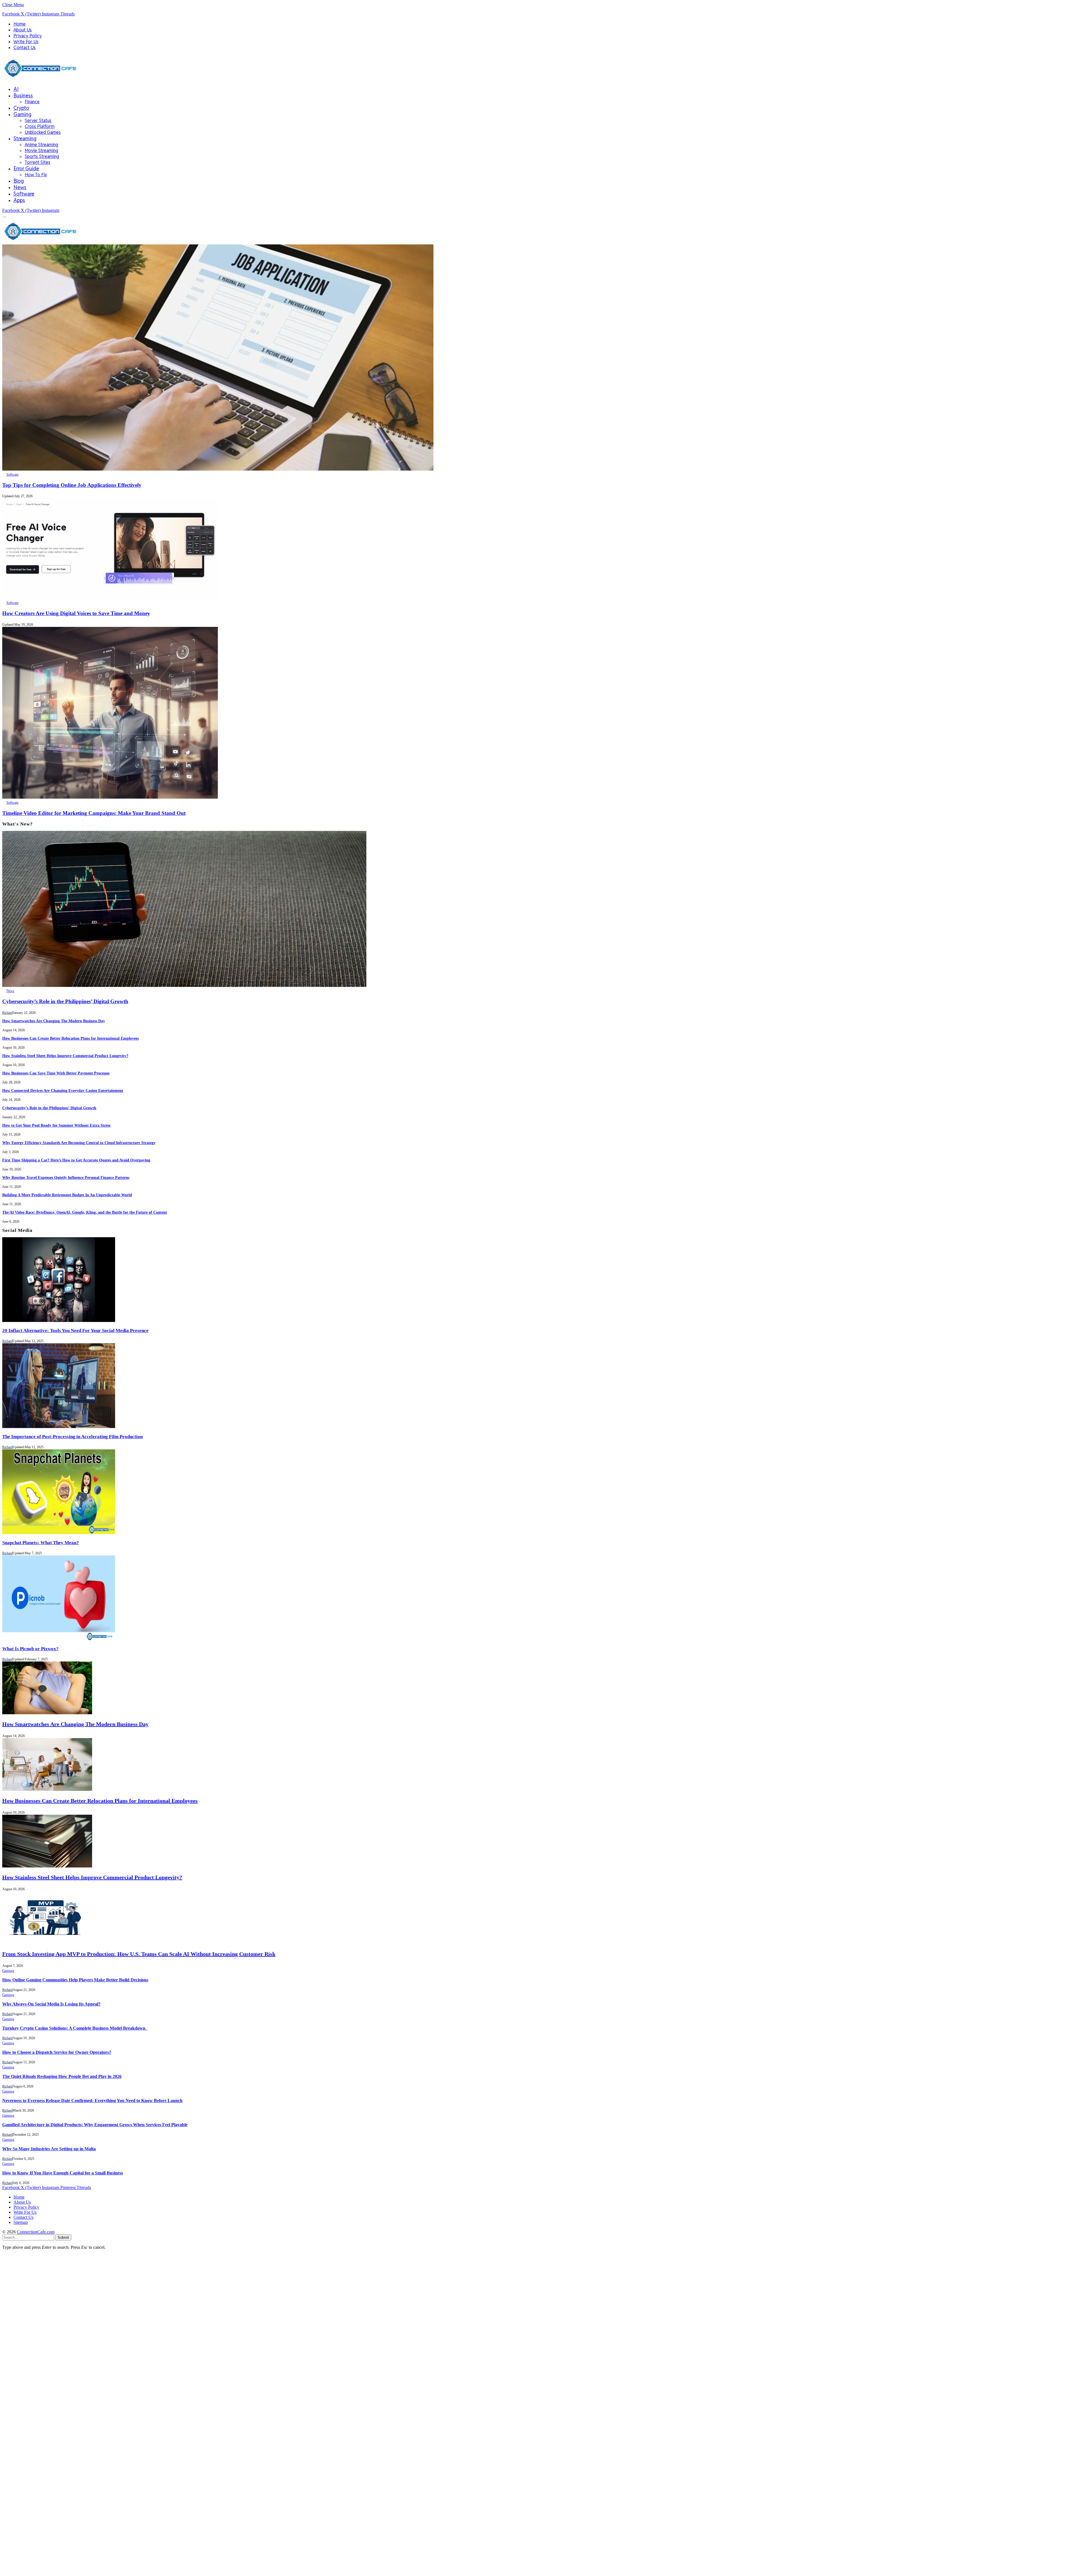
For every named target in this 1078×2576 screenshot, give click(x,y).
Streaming (25, 138)
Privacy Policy (28, 36)
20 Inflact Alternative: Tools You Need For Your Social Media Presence (75, 1331)
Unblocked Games (43, 132)
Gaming (22, 114)
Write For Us (26, 42)
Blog (19, 181)
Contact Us (25, 48)
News (20, 187)
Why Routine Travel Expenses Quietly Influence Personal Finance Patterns (66, 1178)
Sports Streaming (42, 156)
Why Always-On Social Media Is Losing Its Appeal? (51, 2004)
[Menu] (5, 217)
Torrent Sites (37, 162)
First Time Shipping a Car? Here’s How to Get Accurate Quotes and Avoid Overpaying (76, 1160)
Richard (7, 1013)
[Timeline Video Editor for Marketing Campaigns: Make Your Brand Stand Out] (110, 797)
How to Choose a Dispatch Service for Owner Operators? (57, 2052)
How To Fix (36, 175)
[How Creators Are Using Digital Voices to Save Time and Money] (110, 597)
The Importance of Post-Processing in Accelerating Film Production (72, 1437)
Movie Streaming (41, 151)
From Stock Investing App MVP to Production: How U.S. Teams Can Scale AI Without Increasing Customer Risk (139, 1954)
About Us (23, 30)
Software (24, 194)
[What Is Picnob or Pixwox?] (59, 1639)
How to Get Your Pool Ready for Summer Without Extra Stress (56, 1125)
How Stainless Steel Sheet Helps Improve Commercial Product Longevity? (65, 1056)
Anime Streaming (41, 145)
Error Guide (26, 169)
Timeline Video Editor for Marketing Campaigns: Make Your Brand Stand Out (94, 813)
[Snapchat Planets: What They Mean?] (59, 1533)
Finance (32, 102)
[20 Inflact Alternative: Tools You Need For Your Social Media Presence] (59, 1320)
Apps (19, 200)
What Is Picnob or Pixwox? (30, 1649)
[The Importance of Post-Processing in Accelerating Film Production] (59, 1426)
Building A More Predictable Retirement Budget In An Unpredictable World (67, 1195)
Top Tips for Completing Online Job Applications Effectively (72, 485)
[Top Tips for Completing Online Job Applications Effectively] (218, 469)
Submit (63, 2237)
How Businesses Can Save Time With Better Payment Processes (56, 1073)
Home (20, 24)
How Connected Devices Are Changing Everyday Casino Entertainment (63, 1091)
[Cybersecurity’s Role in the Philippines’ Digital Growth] (184, 985)
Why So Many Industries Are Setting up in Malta (49, 2149)
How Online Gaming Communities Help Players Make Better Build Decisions (75, 1980)
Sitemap (21, 2222)
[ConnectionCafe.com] (40, 79)
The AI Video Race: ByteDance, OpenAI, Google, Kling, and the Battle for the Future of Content (85, 1212)
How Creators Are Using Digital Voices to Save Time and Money (76, 613)
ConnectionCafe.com (36, 2232)
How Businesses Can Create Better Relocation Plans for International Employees (70, 1038)
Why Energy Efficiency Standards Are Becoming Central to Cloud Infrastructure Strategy (79, 1143)
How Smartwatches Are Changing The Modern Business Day (54, 1021)
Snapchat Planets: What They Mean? (41, 1543)
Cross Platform (40, 126)
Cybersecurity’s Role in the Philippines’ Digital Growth (65, 1001)
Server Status (38, 121)
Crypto (21, 108)
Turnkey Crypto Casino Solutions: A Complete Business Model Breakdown (75, 2028)
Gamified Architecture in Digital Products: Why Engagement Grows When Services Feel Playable (95, 2125)
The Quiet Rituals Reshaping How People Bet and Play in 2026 (62, 2076)
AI (16, 89)
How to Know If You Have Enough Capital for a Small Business (63, 2173)
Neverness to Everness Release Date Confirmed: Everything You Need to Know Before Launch (92, 2101)
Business (23, 96)
